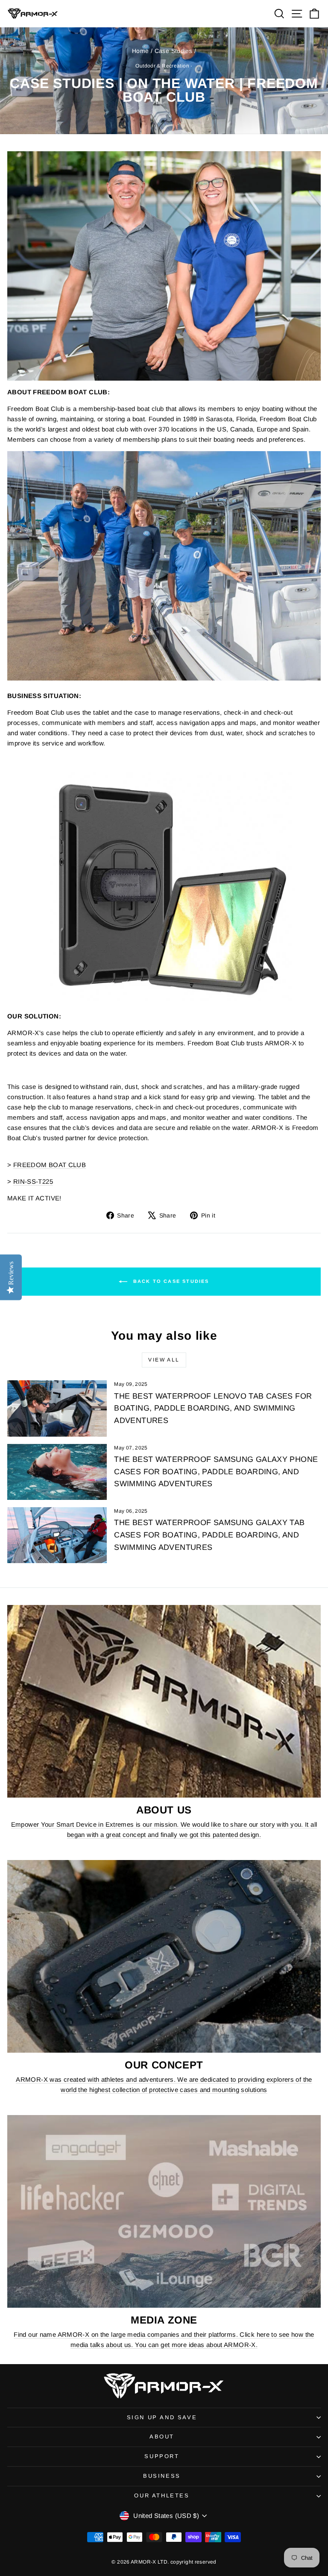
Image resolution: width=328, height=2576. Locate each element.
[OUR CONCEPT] (164, 1956)
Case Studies (174, 51)
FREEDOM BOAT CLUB (50, 1165)
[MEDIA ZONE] (164, 2211)
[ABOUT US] (164, 1701)
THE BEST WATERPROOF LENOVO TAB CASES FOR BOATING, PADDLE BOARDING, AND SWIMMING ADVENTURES (213, 1408)
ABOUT (162, 2437)
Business (162, 2476)
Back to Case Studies (170, 1281)
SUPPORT (162, 2456)
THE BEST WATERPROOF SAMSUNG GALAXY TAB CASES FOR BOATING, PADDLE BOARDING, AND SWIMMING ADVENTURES (209, 1535)
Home (141, 51)
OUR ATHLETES (162, 2495)
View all (164, 1360)
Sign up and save (162, 2417)
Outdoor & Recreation (162, 66)
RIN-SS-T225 (33, 1181)
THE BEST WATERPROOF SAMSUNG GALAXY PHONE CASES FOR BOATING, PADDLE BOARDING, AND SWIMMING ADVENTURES (216, 1472)
